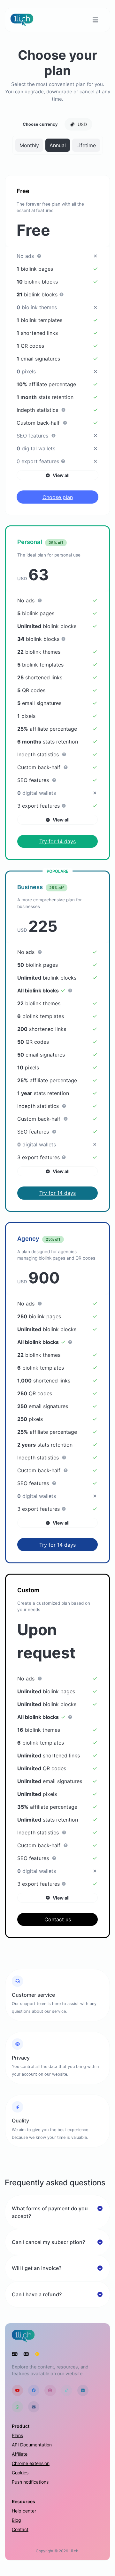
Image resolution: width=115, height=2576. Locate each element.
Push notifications (30, 2482)
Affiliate (20, 2454)
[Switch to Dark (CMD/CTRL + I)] (37, 2354)
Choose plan (58, 497)
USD (82, 124)
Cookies (20, 2473)
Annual (58, 145)
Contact (20, 2529)
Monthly (29, 145)
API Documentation (32, 2445)
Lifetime (86, 145)
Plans (17, 2435)
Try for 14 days (57, 841)
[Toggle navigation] (95, 20)
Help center (24, 2511)
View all (61, 475)
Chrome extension (31, 2463)
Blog (16, 2520)
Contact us (58, 1919)
